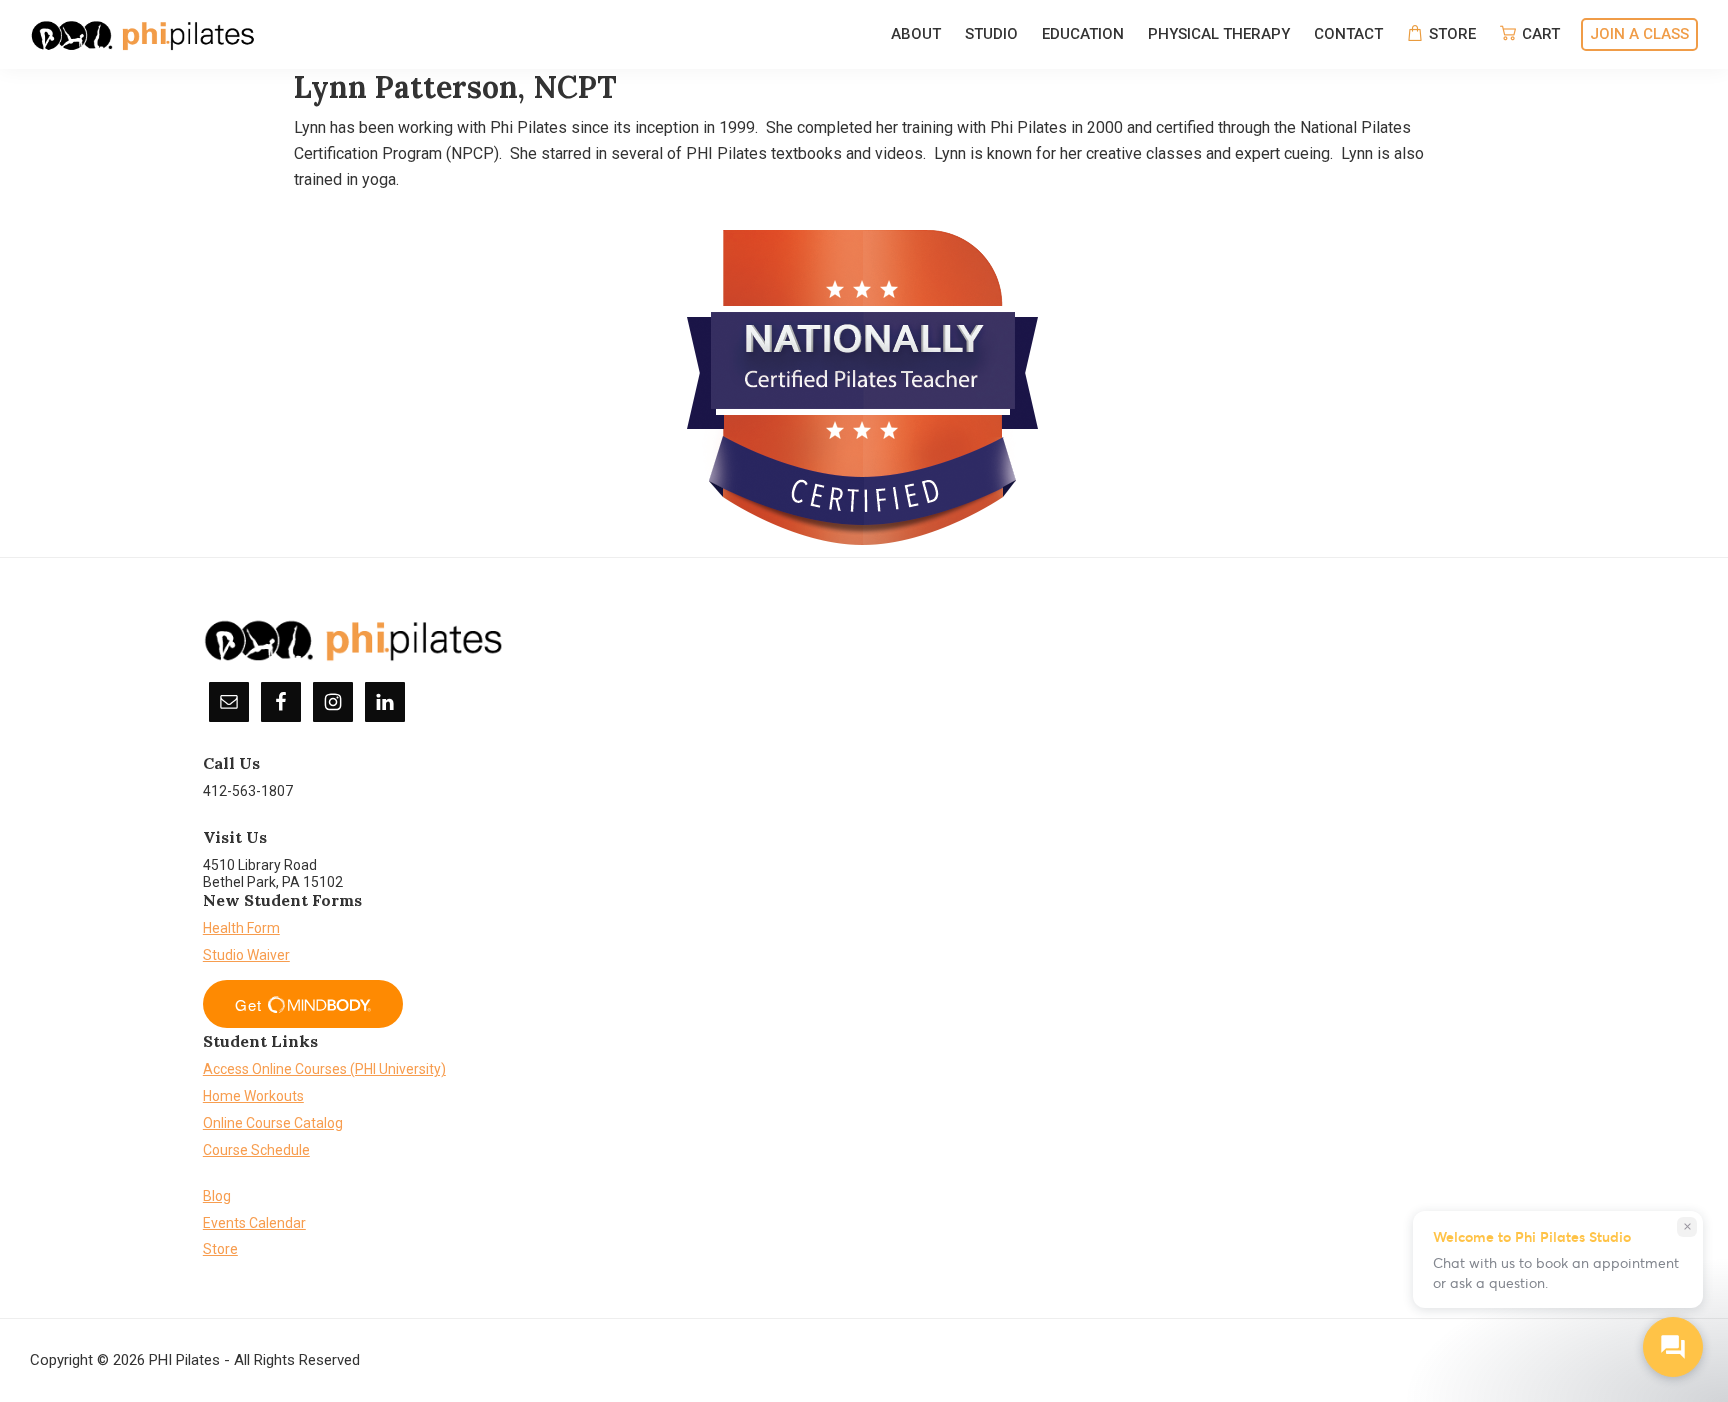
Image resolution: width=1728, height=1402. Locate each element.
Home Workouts (253, 1096)
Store (220, 1249)
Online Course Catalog (273, 1123)
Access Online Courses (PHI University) (324, 1069)
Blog (217, 1196)
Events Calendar (254, 1223)
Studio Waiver (246, 955)
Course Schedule (256, 1150)
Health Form (241, 928)
